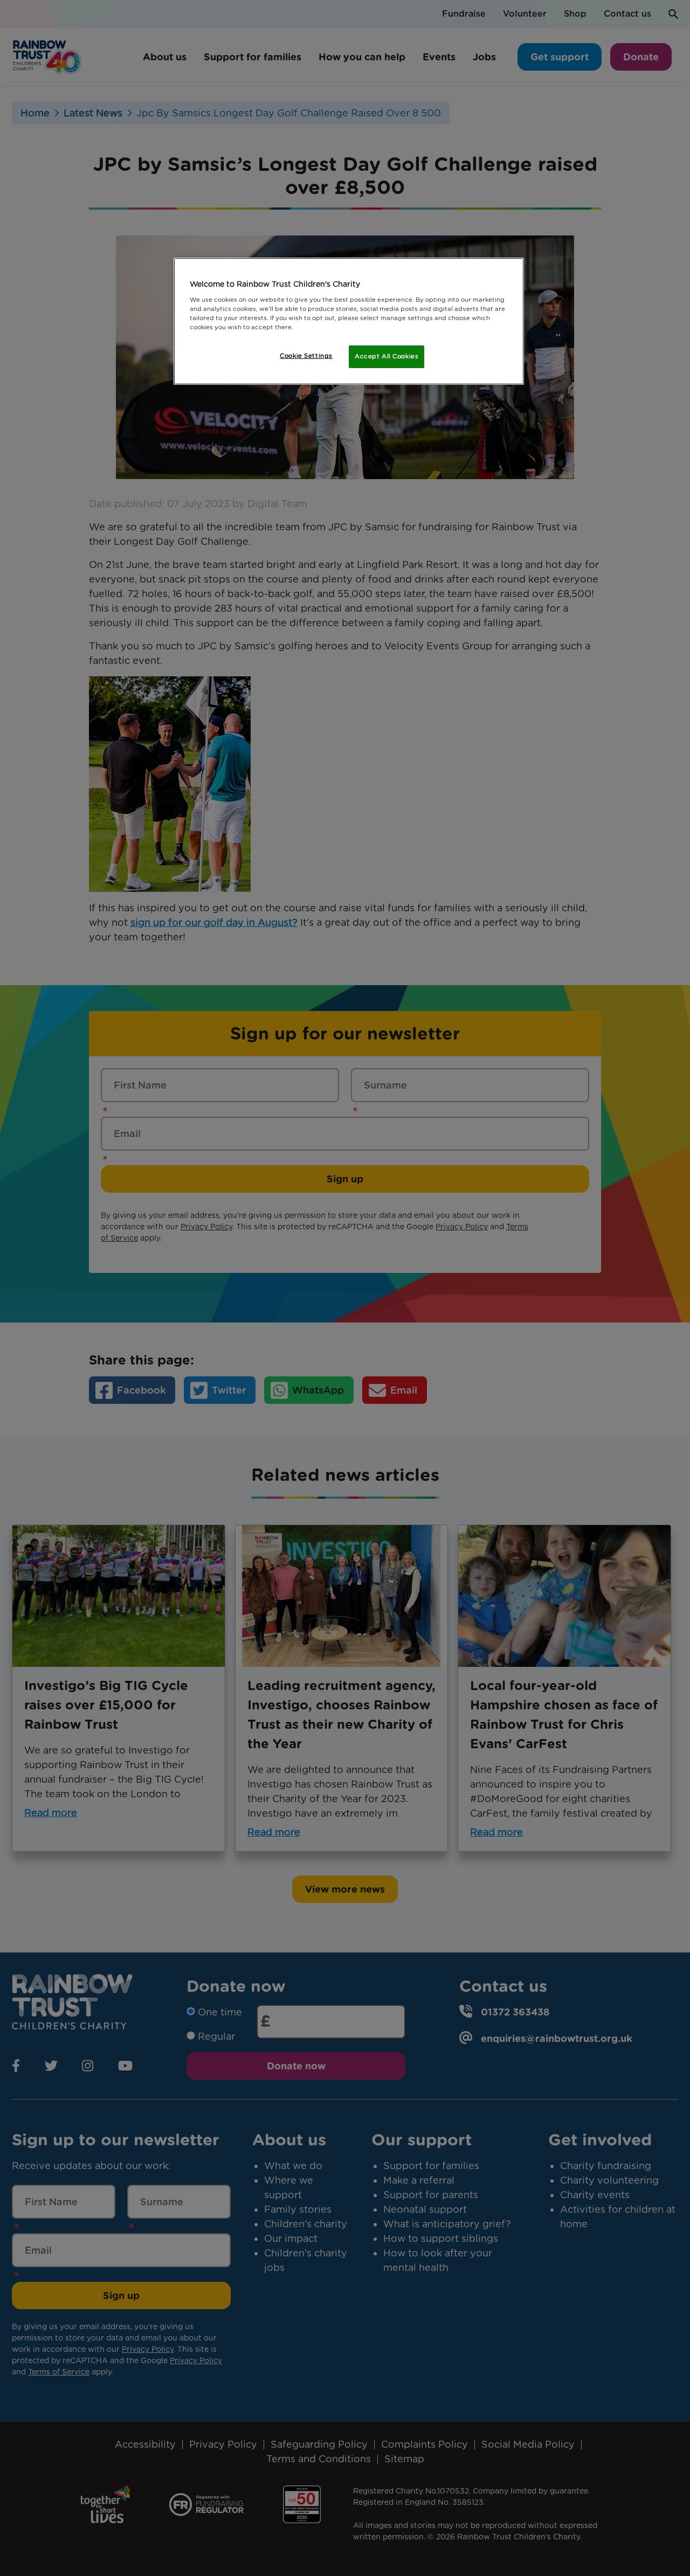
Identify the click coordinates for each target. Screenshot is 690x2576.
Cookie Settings (306, 356)
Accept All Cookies (387, 356)
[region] (349, 321)
